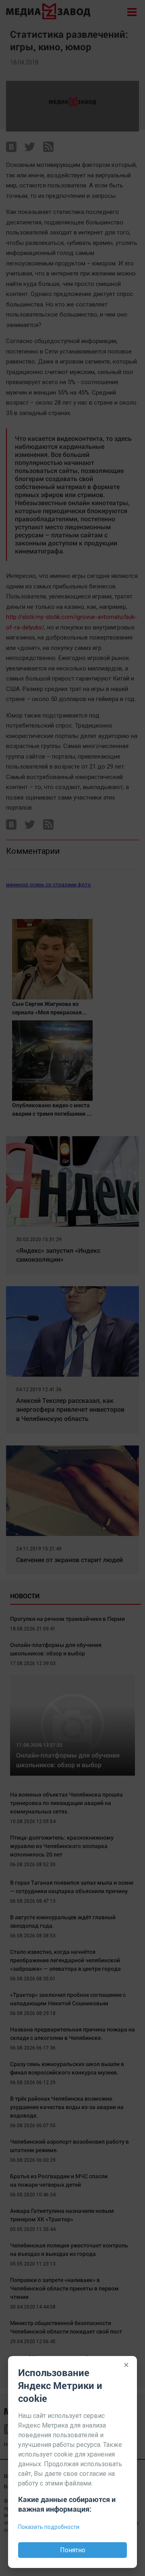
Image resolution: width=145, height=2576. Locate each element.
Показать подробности (49, 2527)
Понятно (73, 2550)
